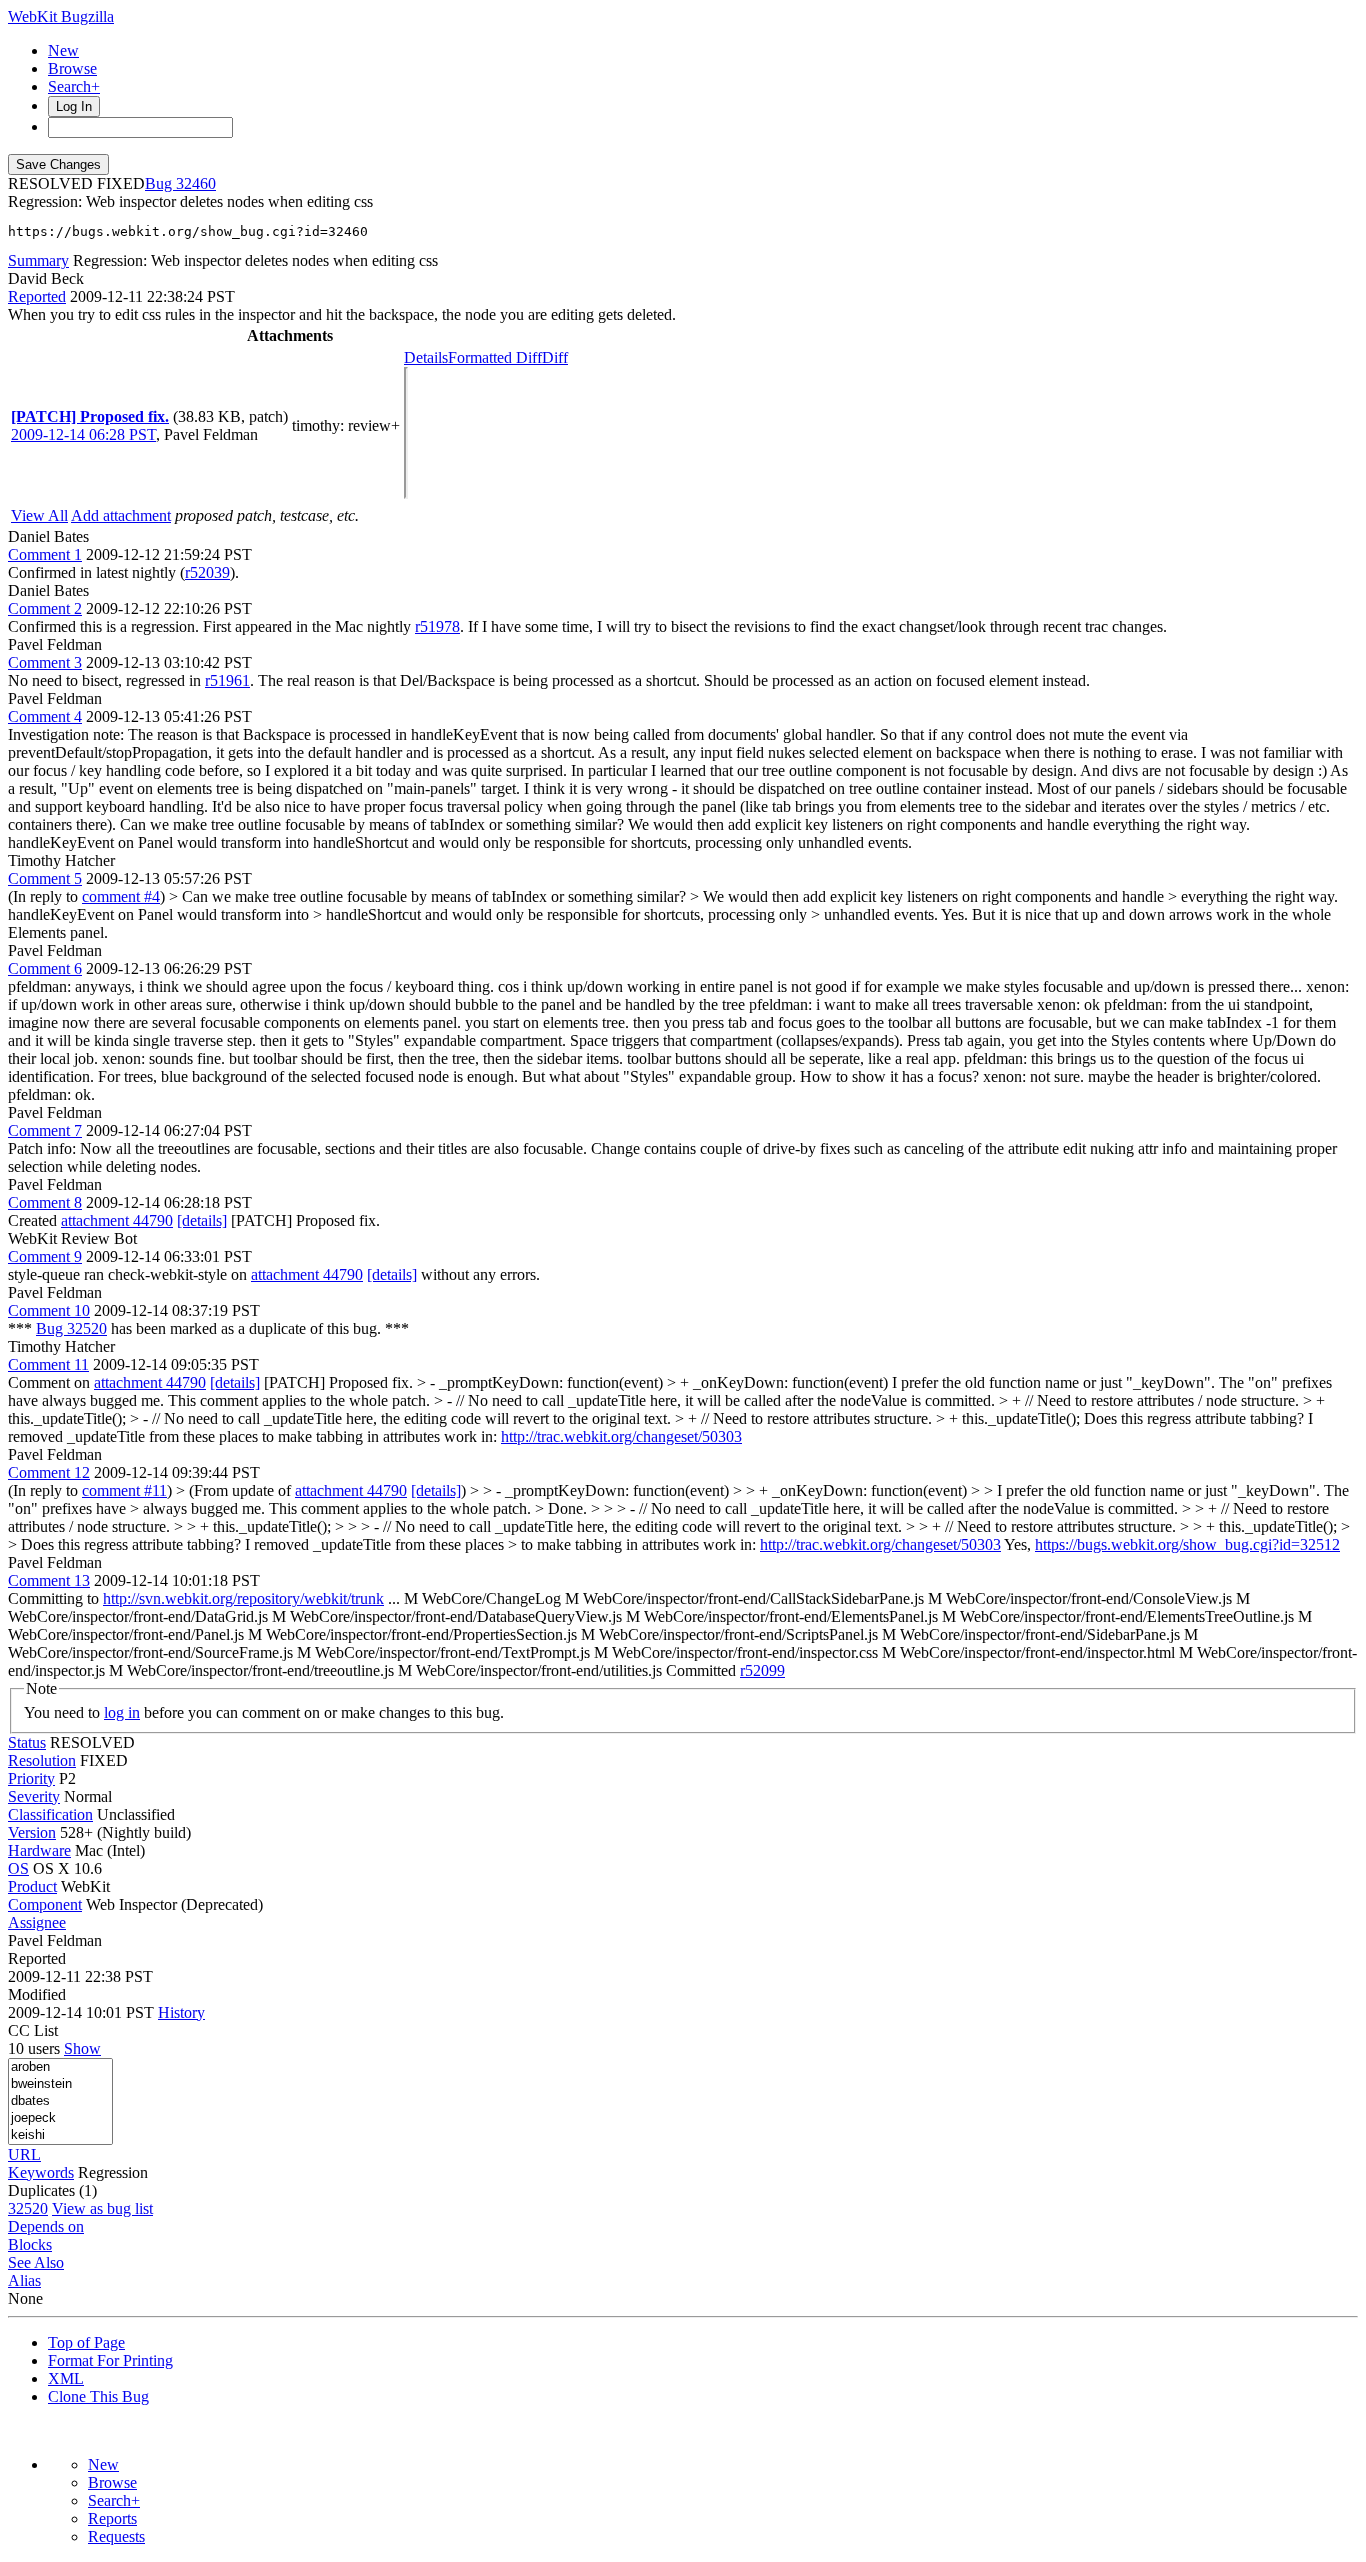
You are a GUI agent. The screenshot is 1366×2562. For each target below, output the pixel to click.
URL (24, 2154)
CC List (33, 2030)
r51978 (437, 626)
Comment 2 (45, 608)
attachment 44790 (117, 1220)
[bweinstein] (60, 2084)
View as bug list (102, 2208)
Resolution (42, 1760)
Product (32, 1886)
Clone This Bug (98, 2396)
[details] (202, 1220)
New (63, 50)
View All (39, 515)
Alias (24, 2280)
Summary (38, 260)
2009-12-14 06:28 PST (83, 434)
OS (18, 1868)
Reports (112, 2518)
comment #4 (121, 896)
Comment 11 (48, 1364)
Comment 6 (45, 968)
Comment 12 (49, 1472)
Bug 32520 (71, 1328)
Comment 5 (45, 878)
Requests (116, 2536)
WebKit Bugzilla (61, 16)
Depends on (46, 2226)
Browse (72, 68)
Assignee (37, 1922)
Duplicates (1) (52, 2190)
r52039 (207, 572)
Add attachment (121, 515)
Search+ (74, 86)
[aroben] (60, 2067)
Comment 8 (45, 1202)
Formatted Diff (495, 357)
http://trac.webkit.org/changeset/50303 (621, 1436)
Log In (74, 106)
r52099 (762, 1670)
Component (45, 1904)
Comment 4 (45, 716)
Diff (555, 357)
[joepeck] (60, 2118)
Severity (34, 1796)
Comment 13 (49, 1580)
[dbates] (60, 2101)
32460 (196, 183)
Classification (50, 1814)
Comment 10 (49, 1310)
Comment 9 (45, 1256)
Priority (31, 1778)
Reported (37, 296)
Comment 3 (45, 662)
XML (66, 2378)
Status (27, 1742)
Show (82, 2048)
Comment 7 (45, 1130)
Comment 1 (45, 554)
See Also (36, 2262)
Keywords (41, 2172)
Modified (37, 1994)
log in (122, 1712)
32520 (28, 2208)
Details (426, 357)
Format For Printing (110, 2360)
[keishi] (60, 2135)
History (181, 2012)
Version (32, 1832)
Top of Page (86, 2342)
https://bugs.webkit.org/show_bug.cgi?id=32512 (1187, 1544)
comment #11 (124, 1490)
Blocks (30, 2244)
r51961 (227, 680)
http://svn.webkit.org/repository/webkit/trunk (243, 1598)
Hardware (39, 1850)
